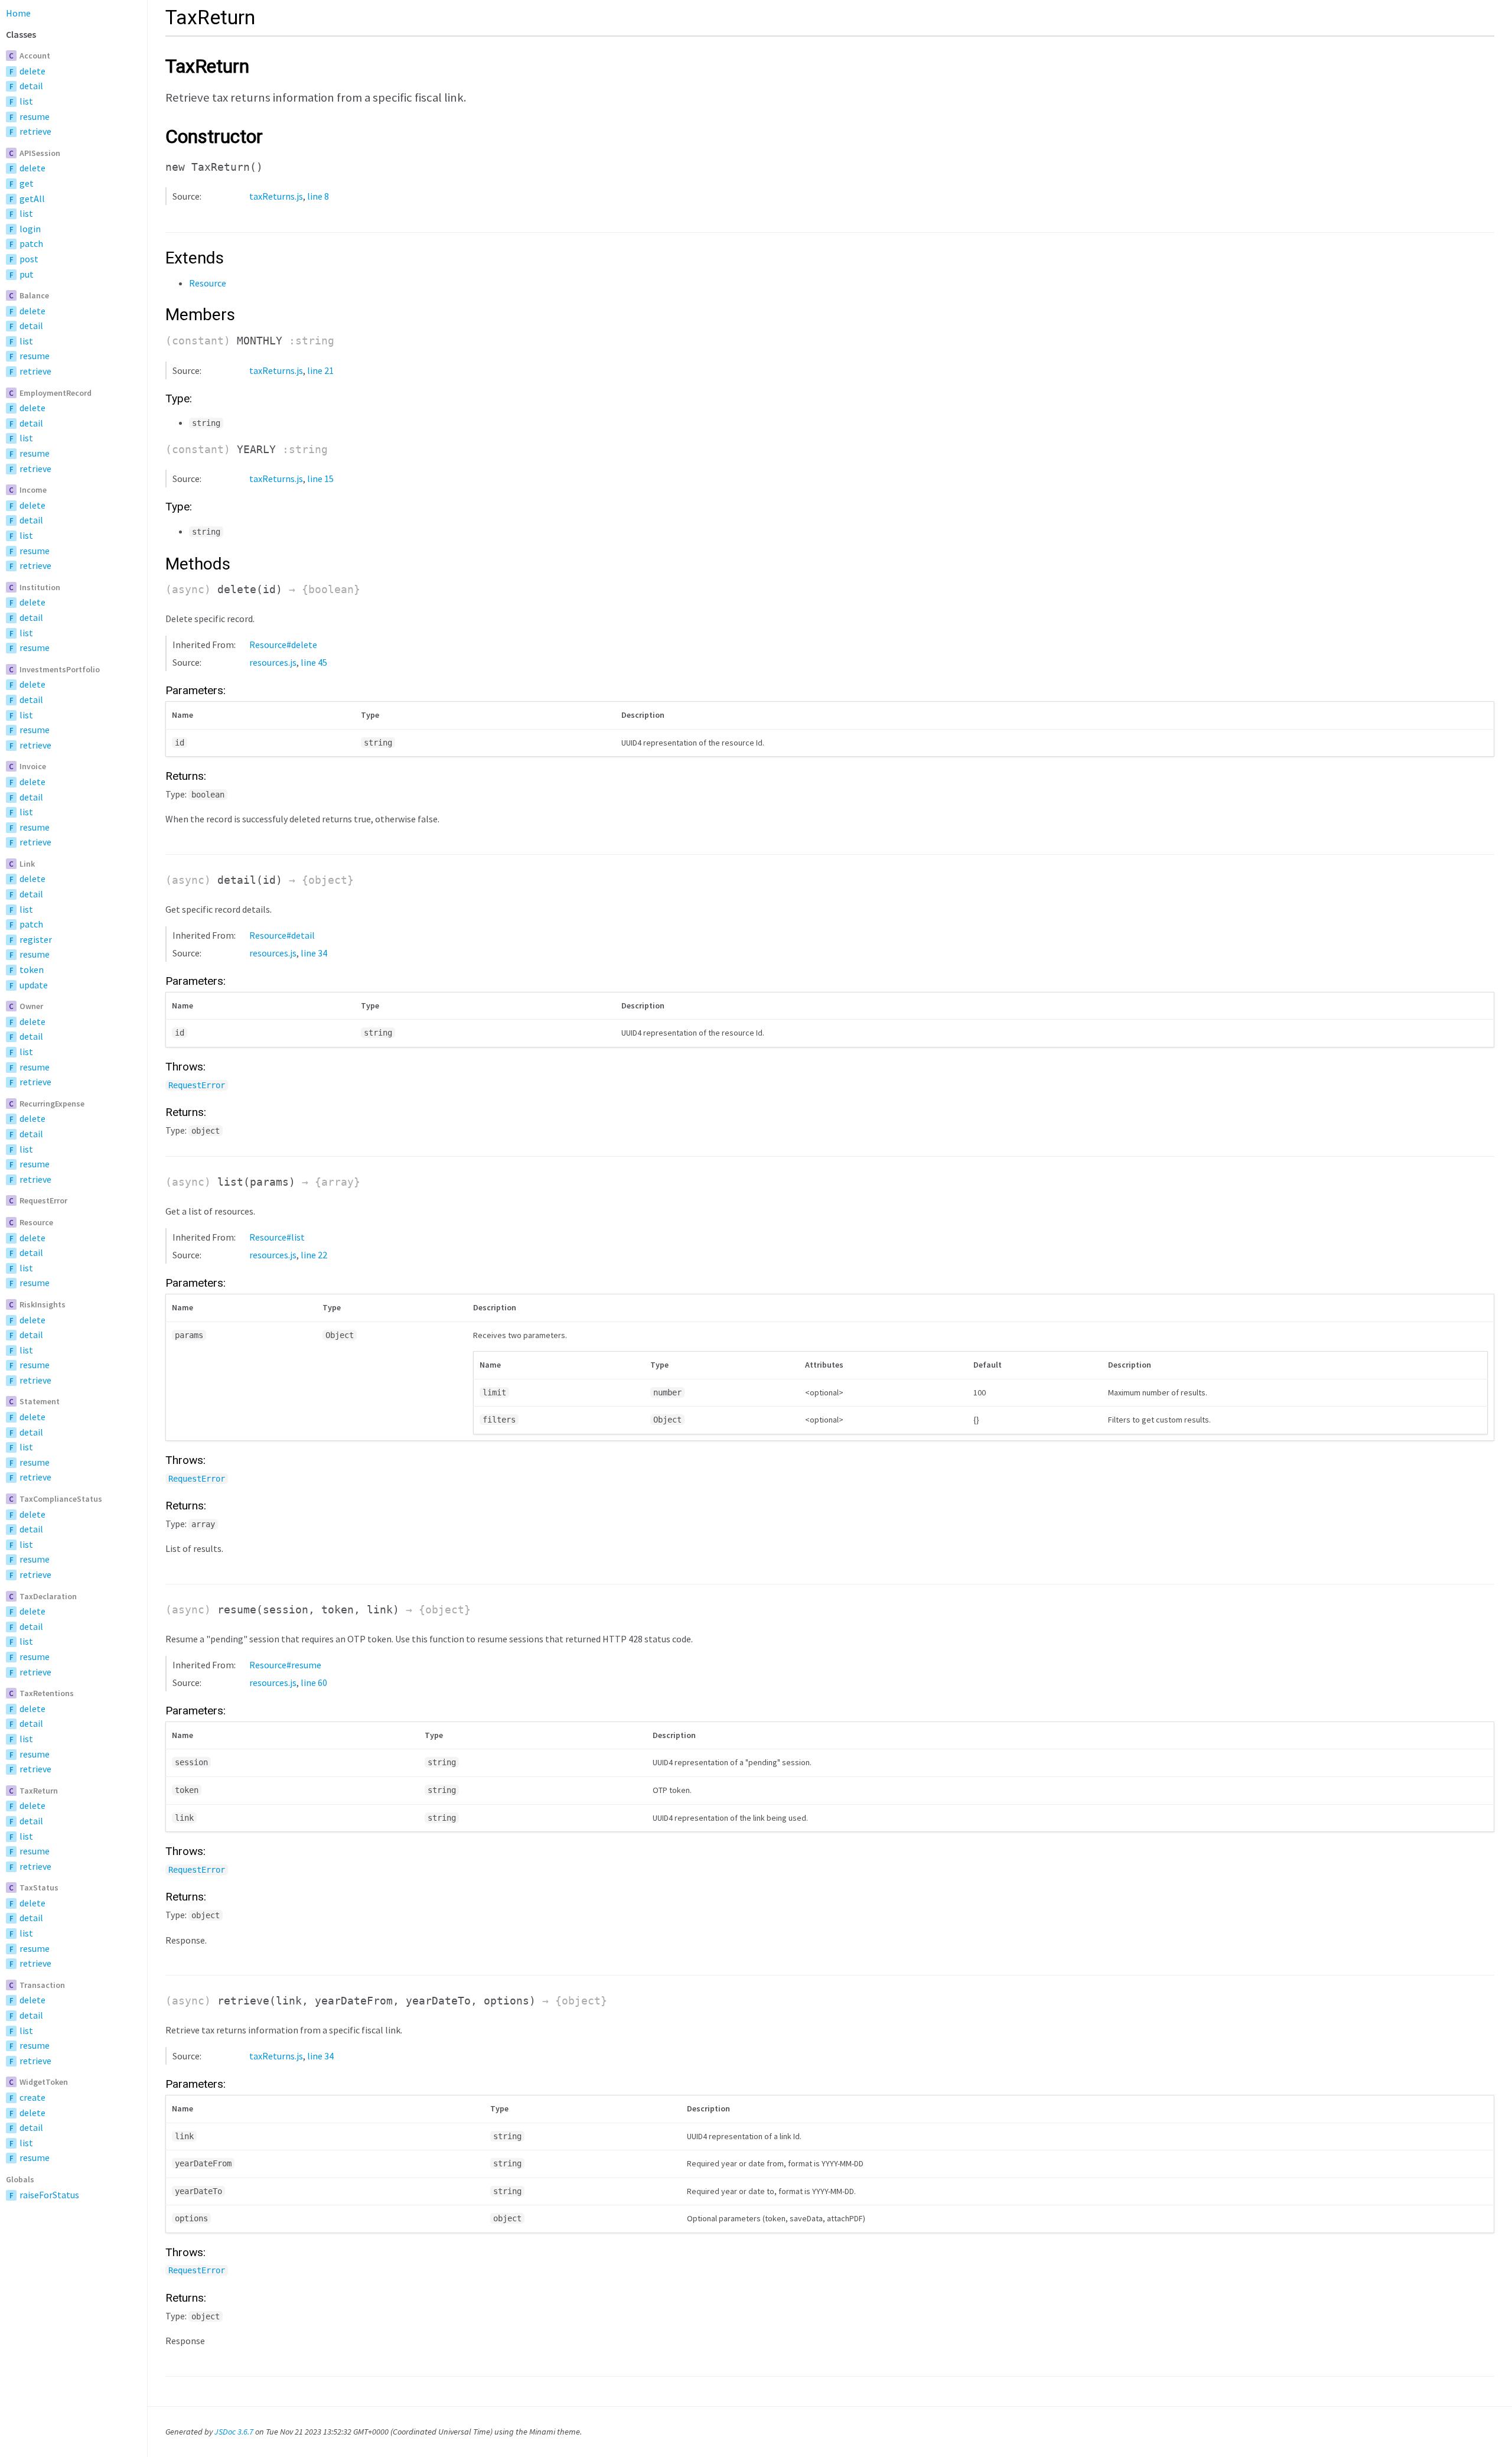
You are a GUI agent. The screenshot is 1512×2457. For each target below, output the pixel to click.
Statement (40, 1401)
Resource (36, 1222)
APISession (40, 153)
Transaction (42, 1985)
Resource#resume (285, 1665)
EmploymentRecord (56, 393)
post (29, 259)
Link (27, 864)
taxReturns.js (276, 196)
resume (35, 116)
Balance (34, 295)
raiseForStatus (49, 2195)
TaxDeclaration (48, 1596)
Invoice (33, 766)
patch (31, 243)
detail (31, 86)
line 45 (314, 662)
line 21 (320, 370)
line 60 (314, 1683)
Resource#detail (282, 935)
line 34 (314, 953)
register (36, 939)
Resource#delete (283, 645)
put (27, 274)
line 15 (320, 479)
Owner (31, 1006)
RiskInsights (43, 1304)
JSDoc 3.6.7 (234, 2432)
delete (32, 71)
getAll (32, 198)
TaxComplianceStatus (61, 1499)
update (34, 985)
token (32, 969)
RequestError (43, 1200)
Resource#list (277, 1237)
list (26, 101)
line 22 (314, 1255)
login (30, 229)
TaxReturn (39, 1791)
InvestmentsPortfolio (60, 669)
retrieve (35, 131)
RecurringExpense (52, 1104)
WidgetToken (44, 2082)
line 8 (318, 196)
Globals (20, 2179)
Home (18, 13)
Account (35, 56)
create (32, 2097)
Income (33, 490)
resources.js (273, 662)
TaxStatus (39, 1888)
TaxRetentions (47, 1693)
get (27, 183)
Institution (40, 587)
